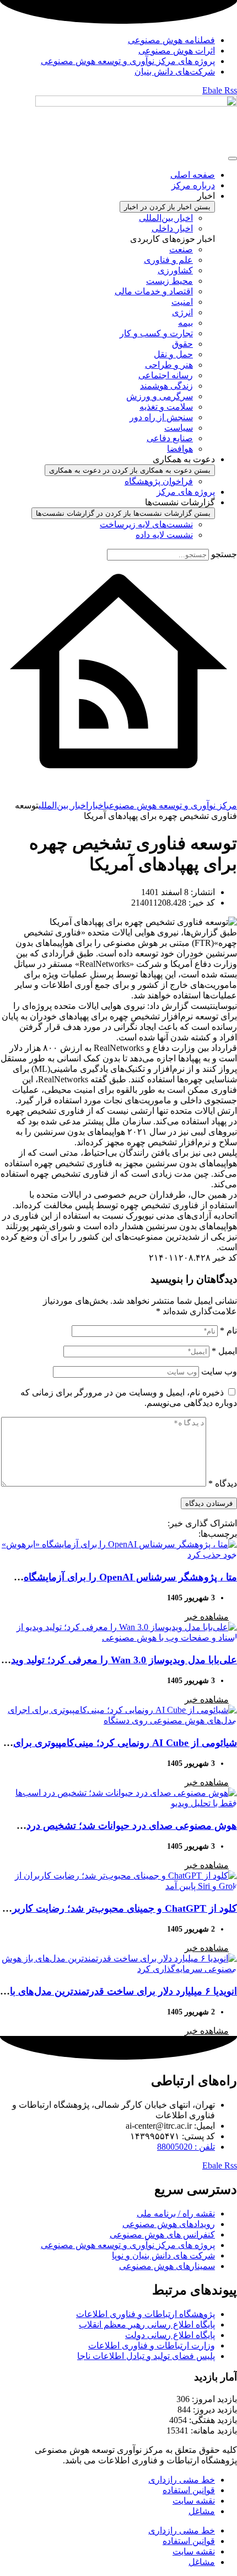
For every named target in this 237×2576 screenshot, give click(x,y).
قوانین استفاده (189, 2490)
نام (228, 1331)
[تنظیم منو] (233, 158)
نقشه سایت (194, 2501)
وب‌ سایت (219, 1371)
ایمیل (224, 1351)
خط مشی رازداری (182, 2480)
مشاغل (202, 2511)
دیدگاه (223, 1483)
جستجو (224, 554)
